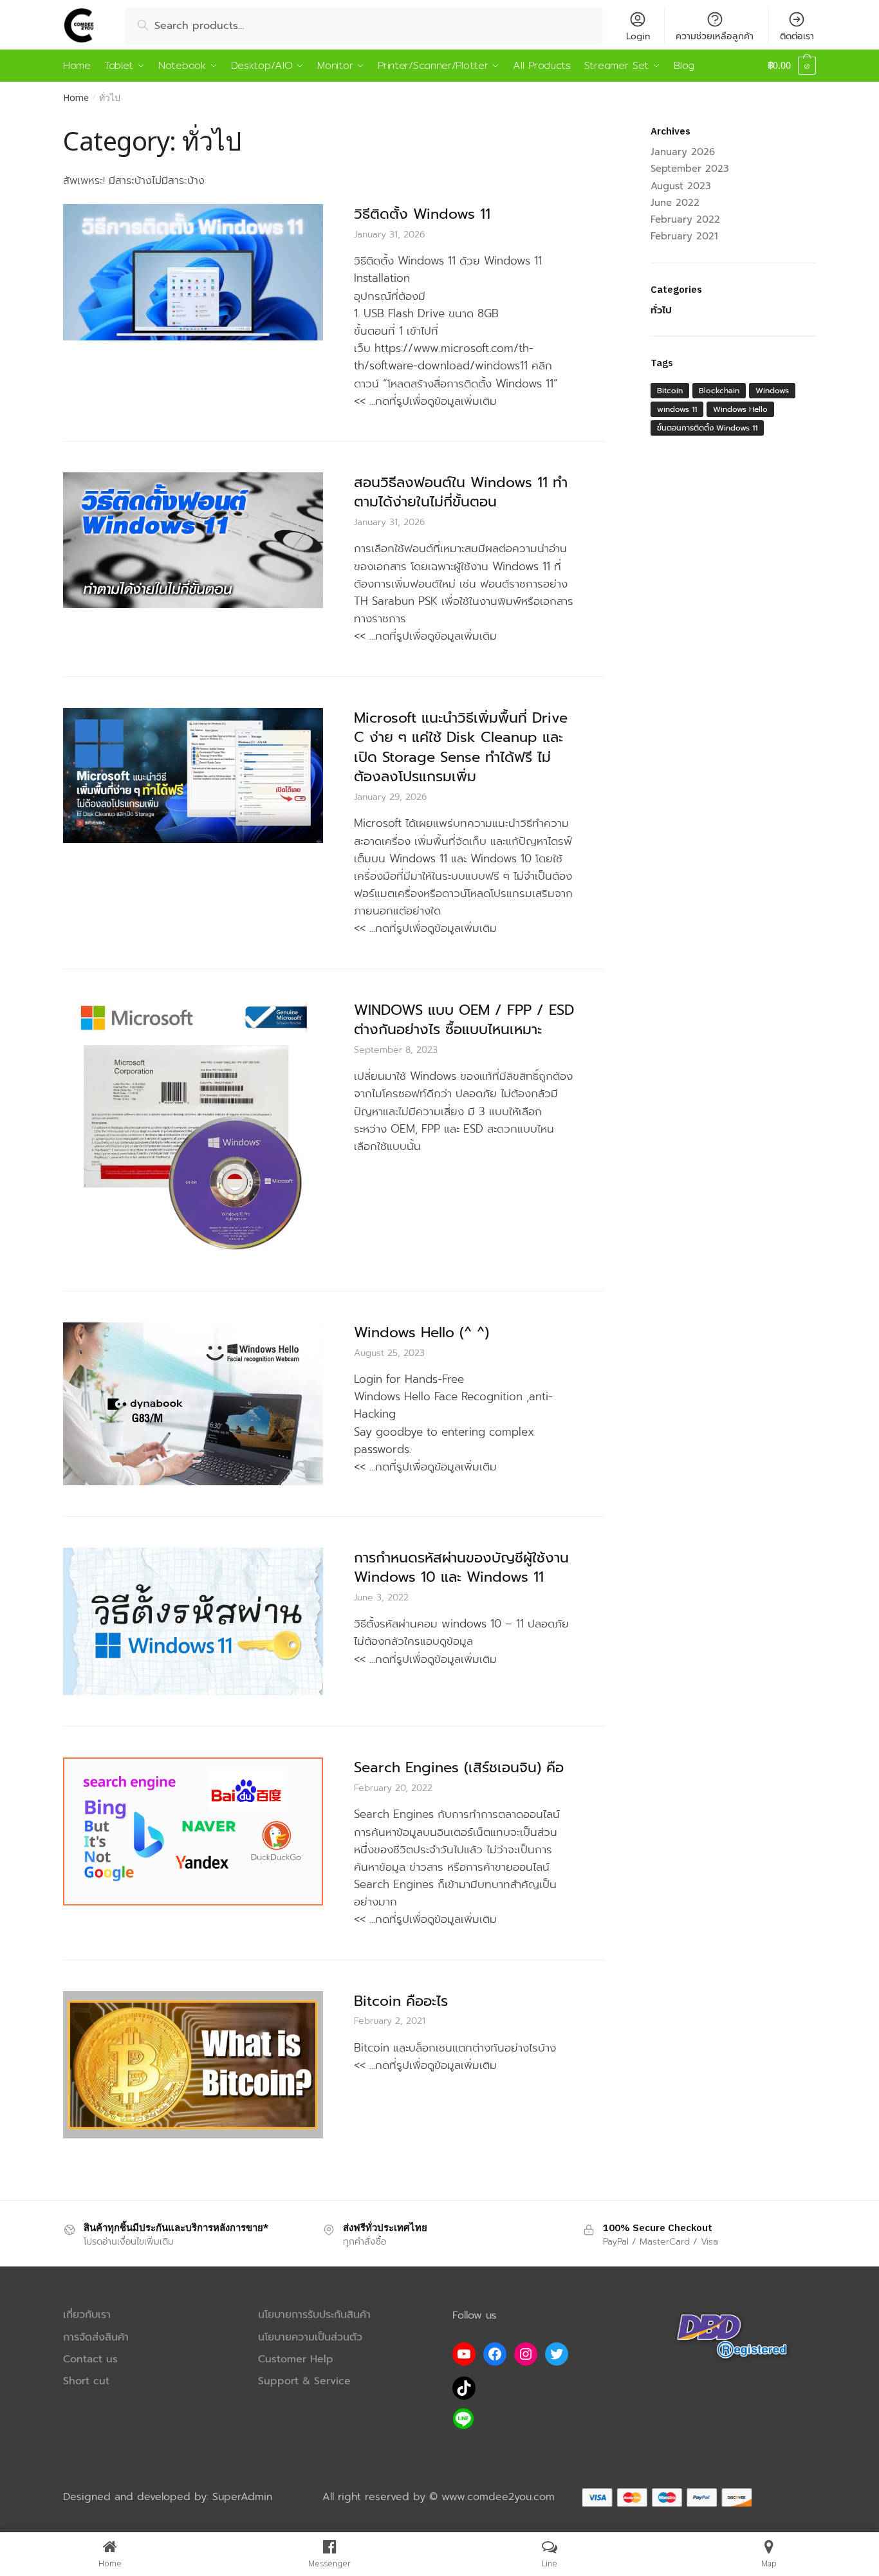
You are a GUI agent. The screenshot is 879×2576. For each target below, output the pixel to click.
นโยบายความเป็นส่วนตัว (310, 2338)
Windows (772, 391)
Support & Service (304, 2381)
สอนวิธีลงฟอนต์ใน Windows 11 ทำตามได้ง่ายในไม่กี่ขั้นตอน (461, 492)
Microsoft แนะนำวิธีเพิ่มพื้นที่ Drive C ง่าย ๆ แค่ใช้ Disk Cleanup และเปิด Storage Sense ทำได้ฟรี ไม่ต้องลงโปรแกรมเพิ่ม (461, 747)
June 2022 (675, 203)
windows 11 (677, 409)
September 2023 (690, 169)
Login (638, 36)
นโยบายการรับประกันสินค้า (314, 2315)
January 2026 (683, 152)
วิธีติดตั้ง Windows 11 (422, 214)
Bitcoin (670, 391)
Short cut (86, 2381)
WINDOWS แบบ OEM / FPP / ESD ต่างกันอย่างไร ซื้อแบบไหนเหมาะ (464, 1020)
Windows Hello (740, 409)
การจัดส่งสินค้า (96, 2338)
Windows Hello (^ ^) (421, 1332)
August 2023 (681, 186)
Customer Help (296, 2359)
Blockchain (719, 391)
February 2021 (684, 236)
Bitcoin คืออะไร (401, 2001)
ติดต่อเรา (797, 36)
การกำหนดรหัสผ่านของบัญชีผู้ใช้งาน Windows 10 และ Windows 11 (461, 1568)
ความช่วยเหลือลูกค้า (715, 36)
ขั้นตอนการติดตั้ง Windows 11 (707, 428)
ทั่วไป (661, 310)
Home (76, 97)
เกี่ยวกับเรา (87, 2315)
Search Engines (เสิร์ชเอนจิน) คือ (459, 1767)
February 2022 (685, 219)
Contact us (90, 2359)
